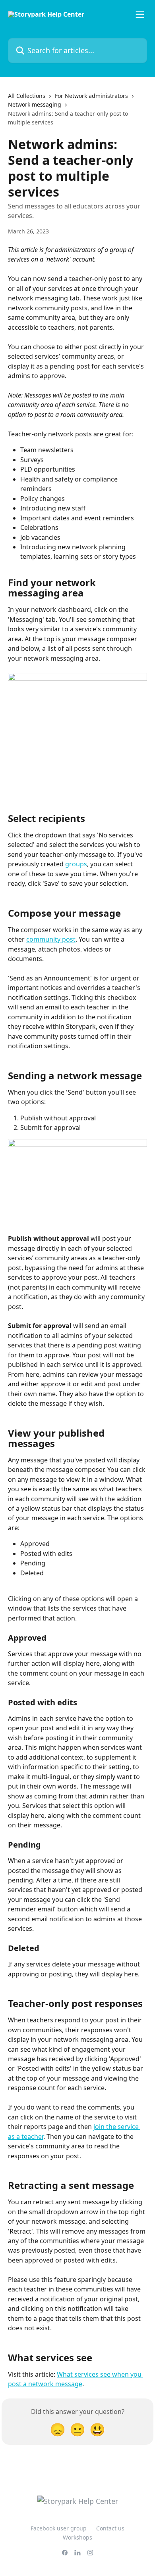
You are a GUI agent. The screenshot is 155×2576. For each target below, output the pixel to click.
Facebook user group (59, 2528)
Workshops (77, 2537)
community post (51, 939)
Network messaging (35, 104)
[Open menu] (140, 14)
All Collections (27, 96)
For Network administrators (91, 96)
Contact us (110, 2528)
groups (76, 864)
